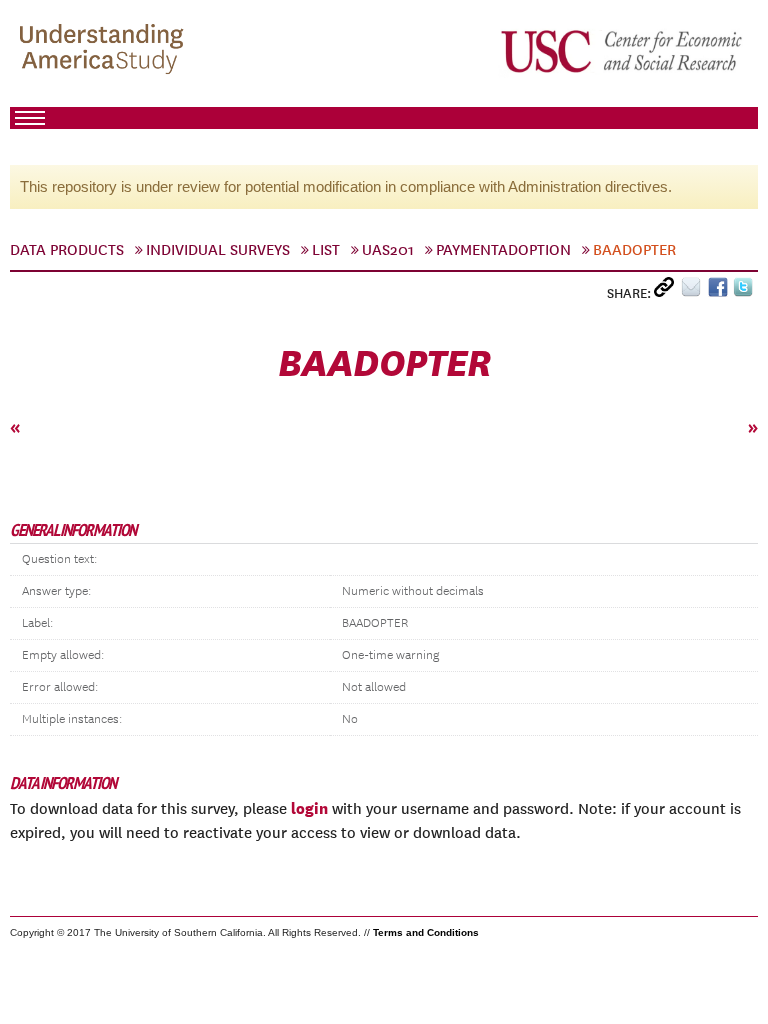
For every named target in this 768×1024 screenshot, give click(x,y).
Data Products (67, 250)
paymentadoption (503, 250)
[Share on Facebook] (720, 291)
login (309, 808)
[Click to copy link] (667, 291)
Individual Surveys (218, 250)
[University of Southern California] (623, 51)
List (326, 250)
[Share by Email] (694, 291)
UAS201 (388, 250)
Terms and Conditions (426, 932)
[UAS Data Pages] (105, 51)
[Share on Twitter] (745, 291)
